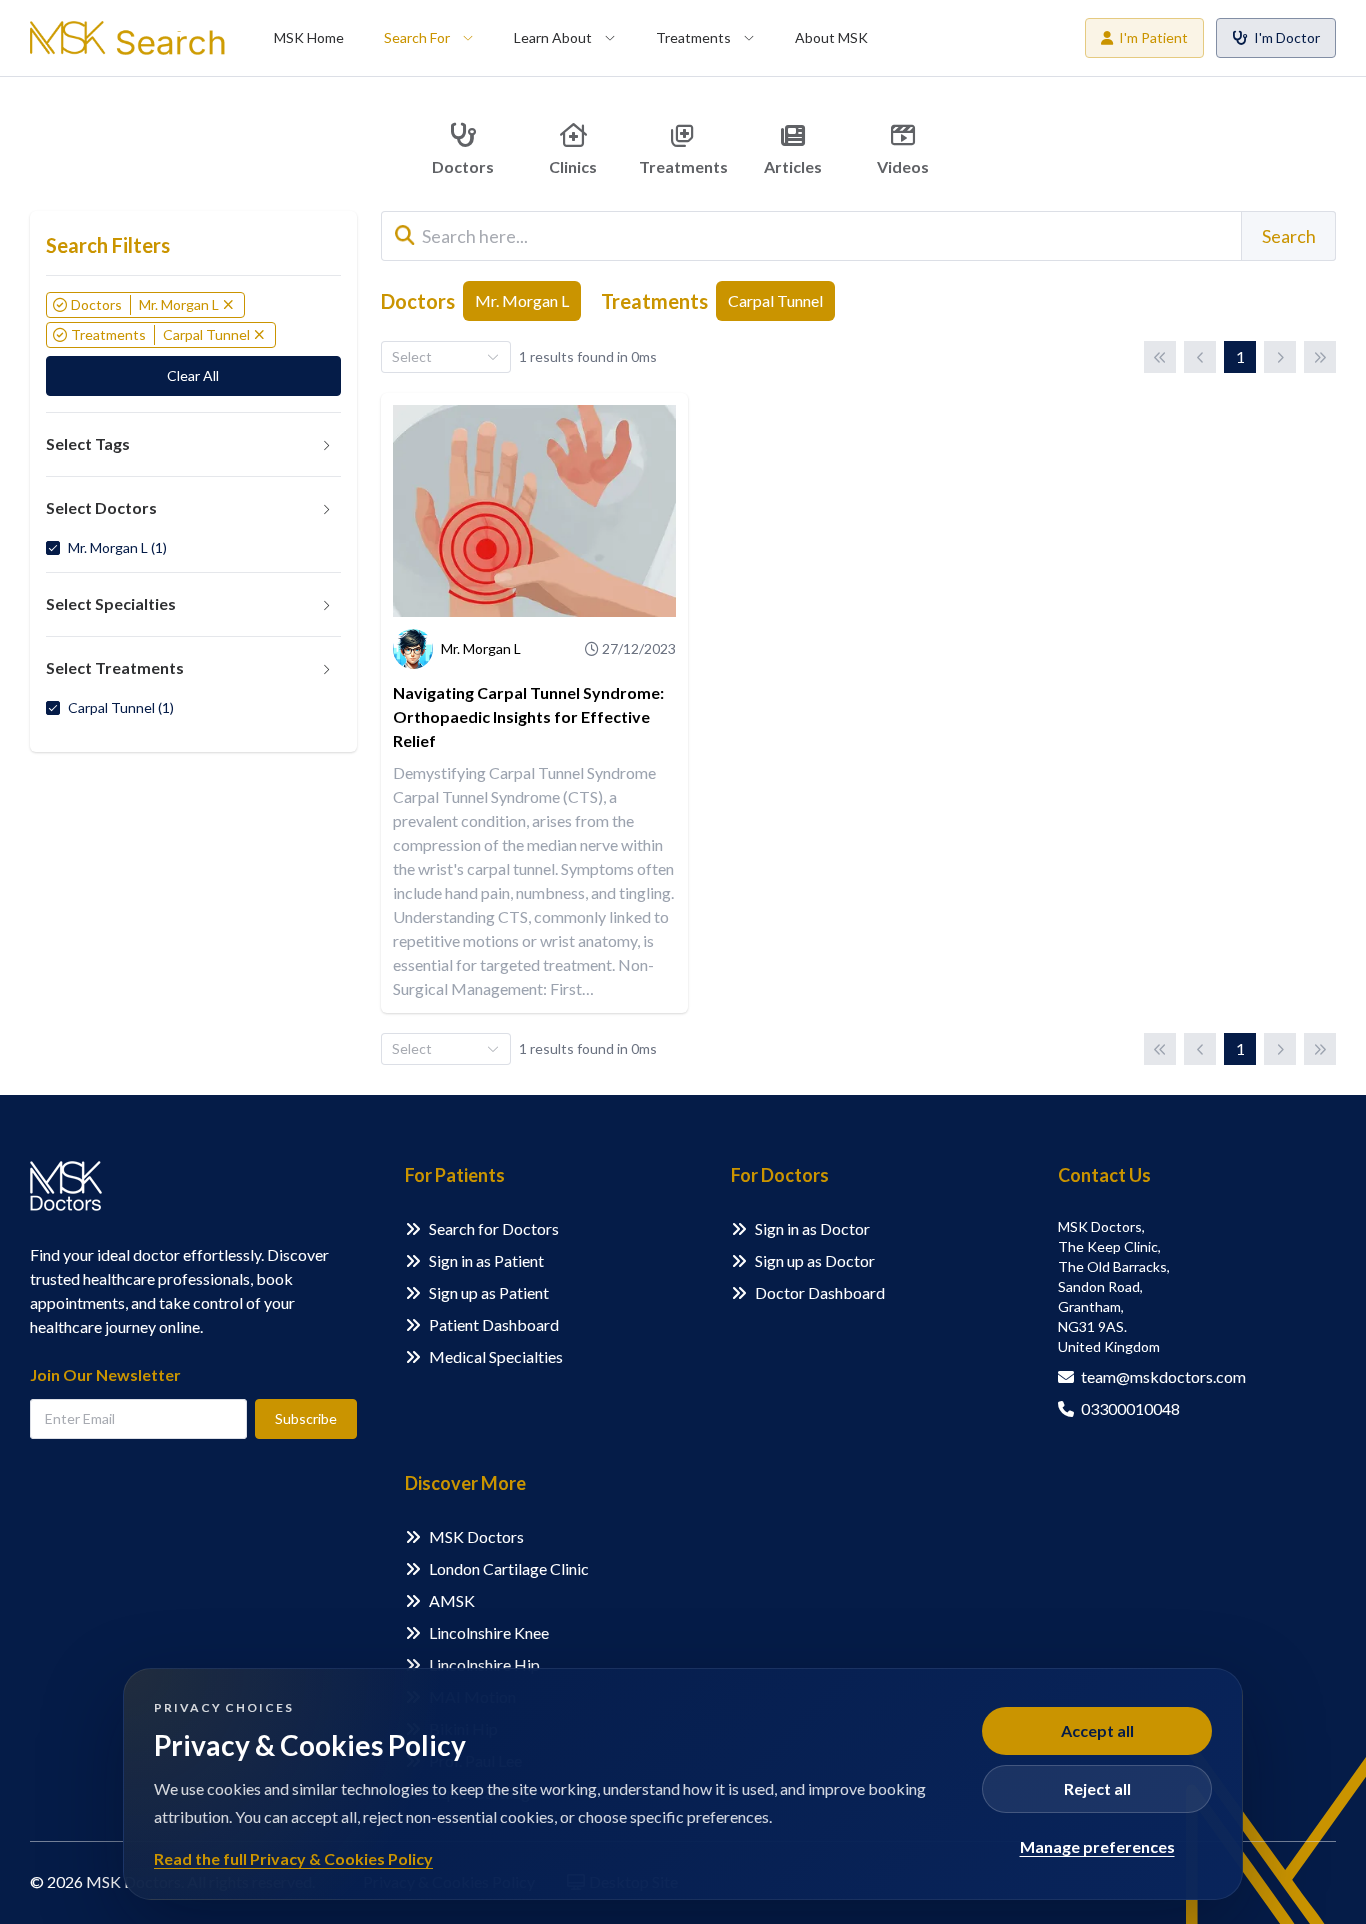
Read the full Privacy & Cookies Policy (293, 1858)
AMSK (452, 1600)
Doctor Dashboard (820, 1292)
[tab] (193, 445)
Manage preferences (1097, 1846)
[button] (193, 445)
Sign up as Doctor (815, 1260)
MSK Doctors (476, 1536)
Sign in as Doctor (812, 1228)
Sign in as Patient (486, 1260)
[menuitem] (309, 38)
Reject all (1097, 1788)
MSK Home (309, 37)
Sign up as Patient (489, 1292)
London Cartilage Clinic (509, 1568)
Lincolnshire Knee (489, 1632)
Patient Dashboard (494, 1324)
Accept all (1097, 1730)
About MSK (831, 37)
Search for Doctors (494, 1228)
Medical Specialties (496, 1356)
